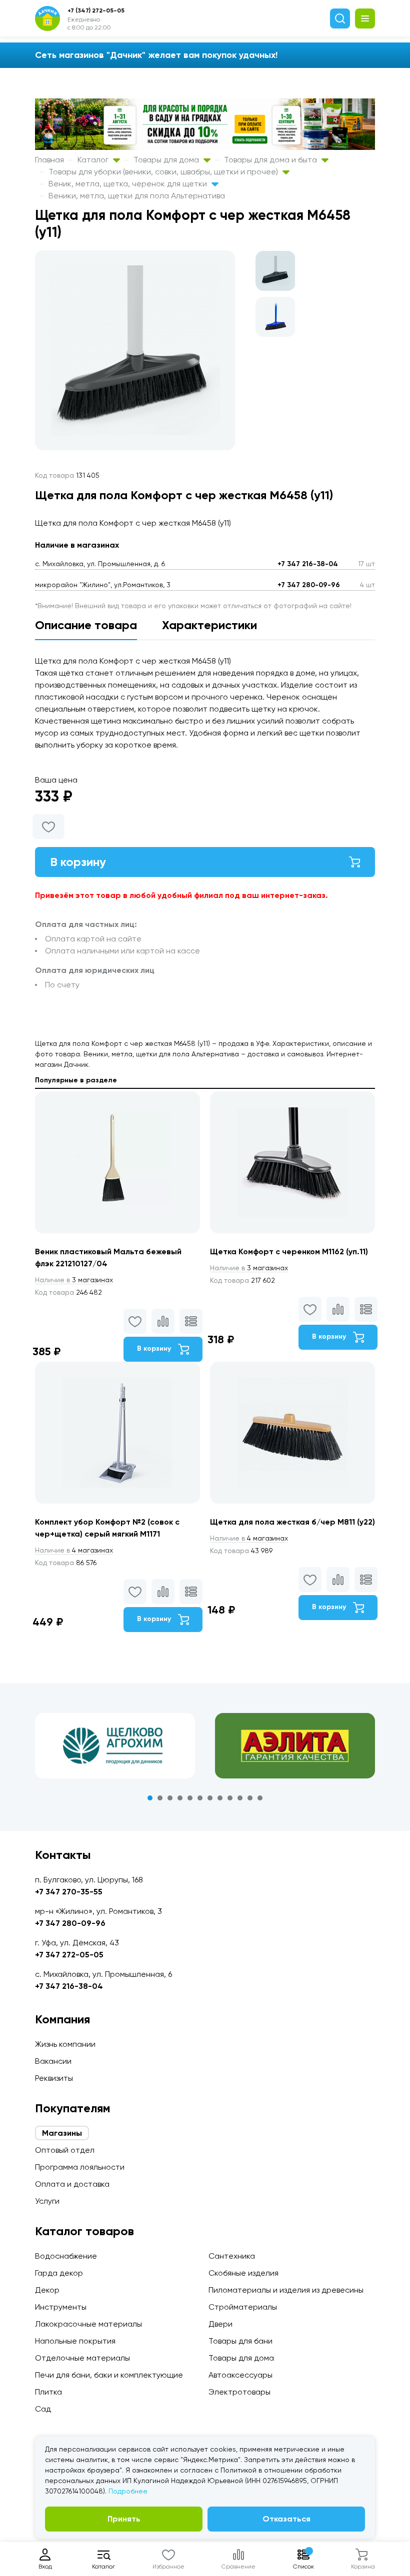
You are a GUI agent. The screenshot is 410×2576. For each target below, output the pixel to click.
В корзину (78, 862)
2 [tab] (160, 1798)
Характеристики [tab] (209, 625)
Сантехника (232, 2256)
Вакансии (53, 2061)
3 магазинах (74, 1280)
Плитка (48, 2392)
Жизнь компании (65, 2044)
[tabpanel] (115, 1745)
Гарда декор (59, 2273)
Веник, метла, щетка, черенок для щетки (129, 184)
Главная (49, 160)
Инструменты (61, 2307)
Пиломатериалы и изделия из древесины (286, 2290)
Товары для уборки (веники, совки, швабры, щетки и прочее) (164, 172)
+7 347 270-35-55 (69, 1892)
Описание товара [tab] (86, 625)
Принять (124, 2519)
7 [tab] (210, 1798)
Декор (47, 2290)
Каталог (94, 160)
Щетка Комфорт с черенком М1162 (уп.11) (289, 1252)
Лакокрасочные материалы (88, 2324)
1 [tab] (150, 1798)
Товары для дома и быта (271, 160)
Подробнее (128, 2491)
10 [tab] (240, 1798)
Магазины (62, 2133)
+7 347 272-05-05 (69, 1955)
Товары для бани (240, 2341)
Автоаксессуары (240, 2375)
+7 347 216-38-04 (308, 564)
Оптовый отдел (65, 2150)
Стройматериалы (243, 2307)
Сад (43, 2409)
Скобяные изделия (243, 2273)
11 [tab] (250, 1798)
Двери (220, 2324)
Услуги (47, 2201)
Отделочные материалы (82, 2358)
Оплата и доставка (72, 2184)
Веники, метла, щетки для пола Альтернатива (137, 196)
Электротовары (239, 2392)
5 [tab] (190, 1798)
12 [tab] (260, 1798)
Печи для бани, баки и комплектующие (109, 2375)
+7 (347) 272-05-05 (96, 10)
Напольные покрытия (75, 2341)
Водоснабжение (66, 2256)
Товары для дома (167, 160)
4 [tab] (180, 1798)
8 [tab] (220, 1798)
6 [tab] (200, 1798)
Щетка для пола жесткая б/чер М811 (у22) (292, 1522)
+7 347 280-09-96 (309, 585)
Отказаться (286, 2519)
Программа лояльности (80, 2167)
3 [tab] (170, 1798)
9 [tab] (230, 1798)
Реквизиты (54, 2078)
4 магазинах (74, 1550)
